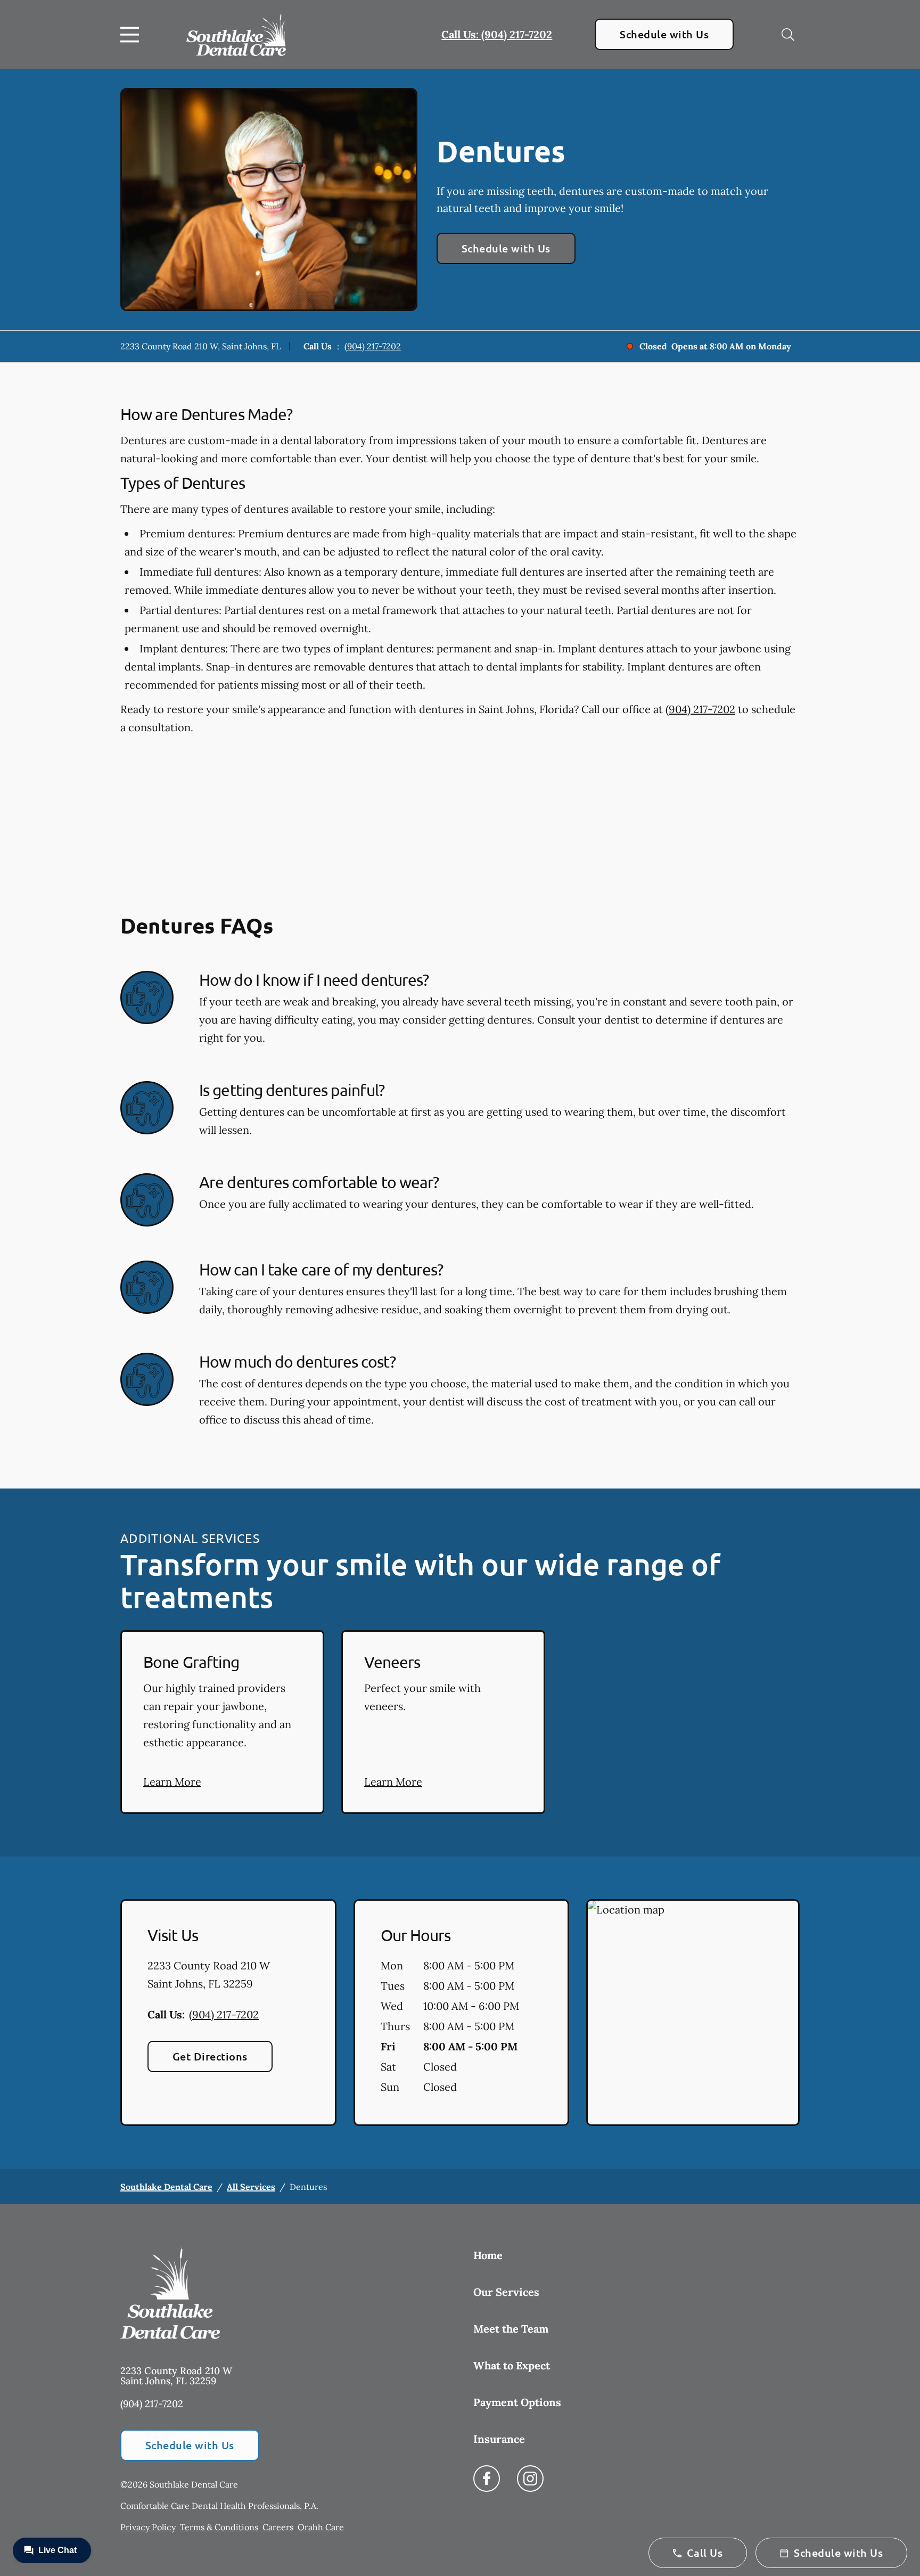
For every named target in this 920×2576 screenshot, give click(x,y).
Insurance (499, 2439)
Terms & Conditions (219, 2527)
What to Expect (512, 2365)
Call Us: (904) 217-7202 (497, 34)
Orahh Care (321, 2527)
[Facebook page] (487, 2479)
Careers (278, 2527)
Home (488, 2255)
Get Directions (210, 2056)
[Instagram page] (530, 2479)
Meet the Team (511, 2329)
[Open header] (132, 35)
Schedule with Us (664, 34)
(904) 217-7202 (373, 346)
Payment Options (517, 2402)
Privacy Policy (148, 2527)
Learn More (172, 1782)
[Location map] (693, 2013)
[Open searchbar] (788, 35)
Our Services (506, 2292)
